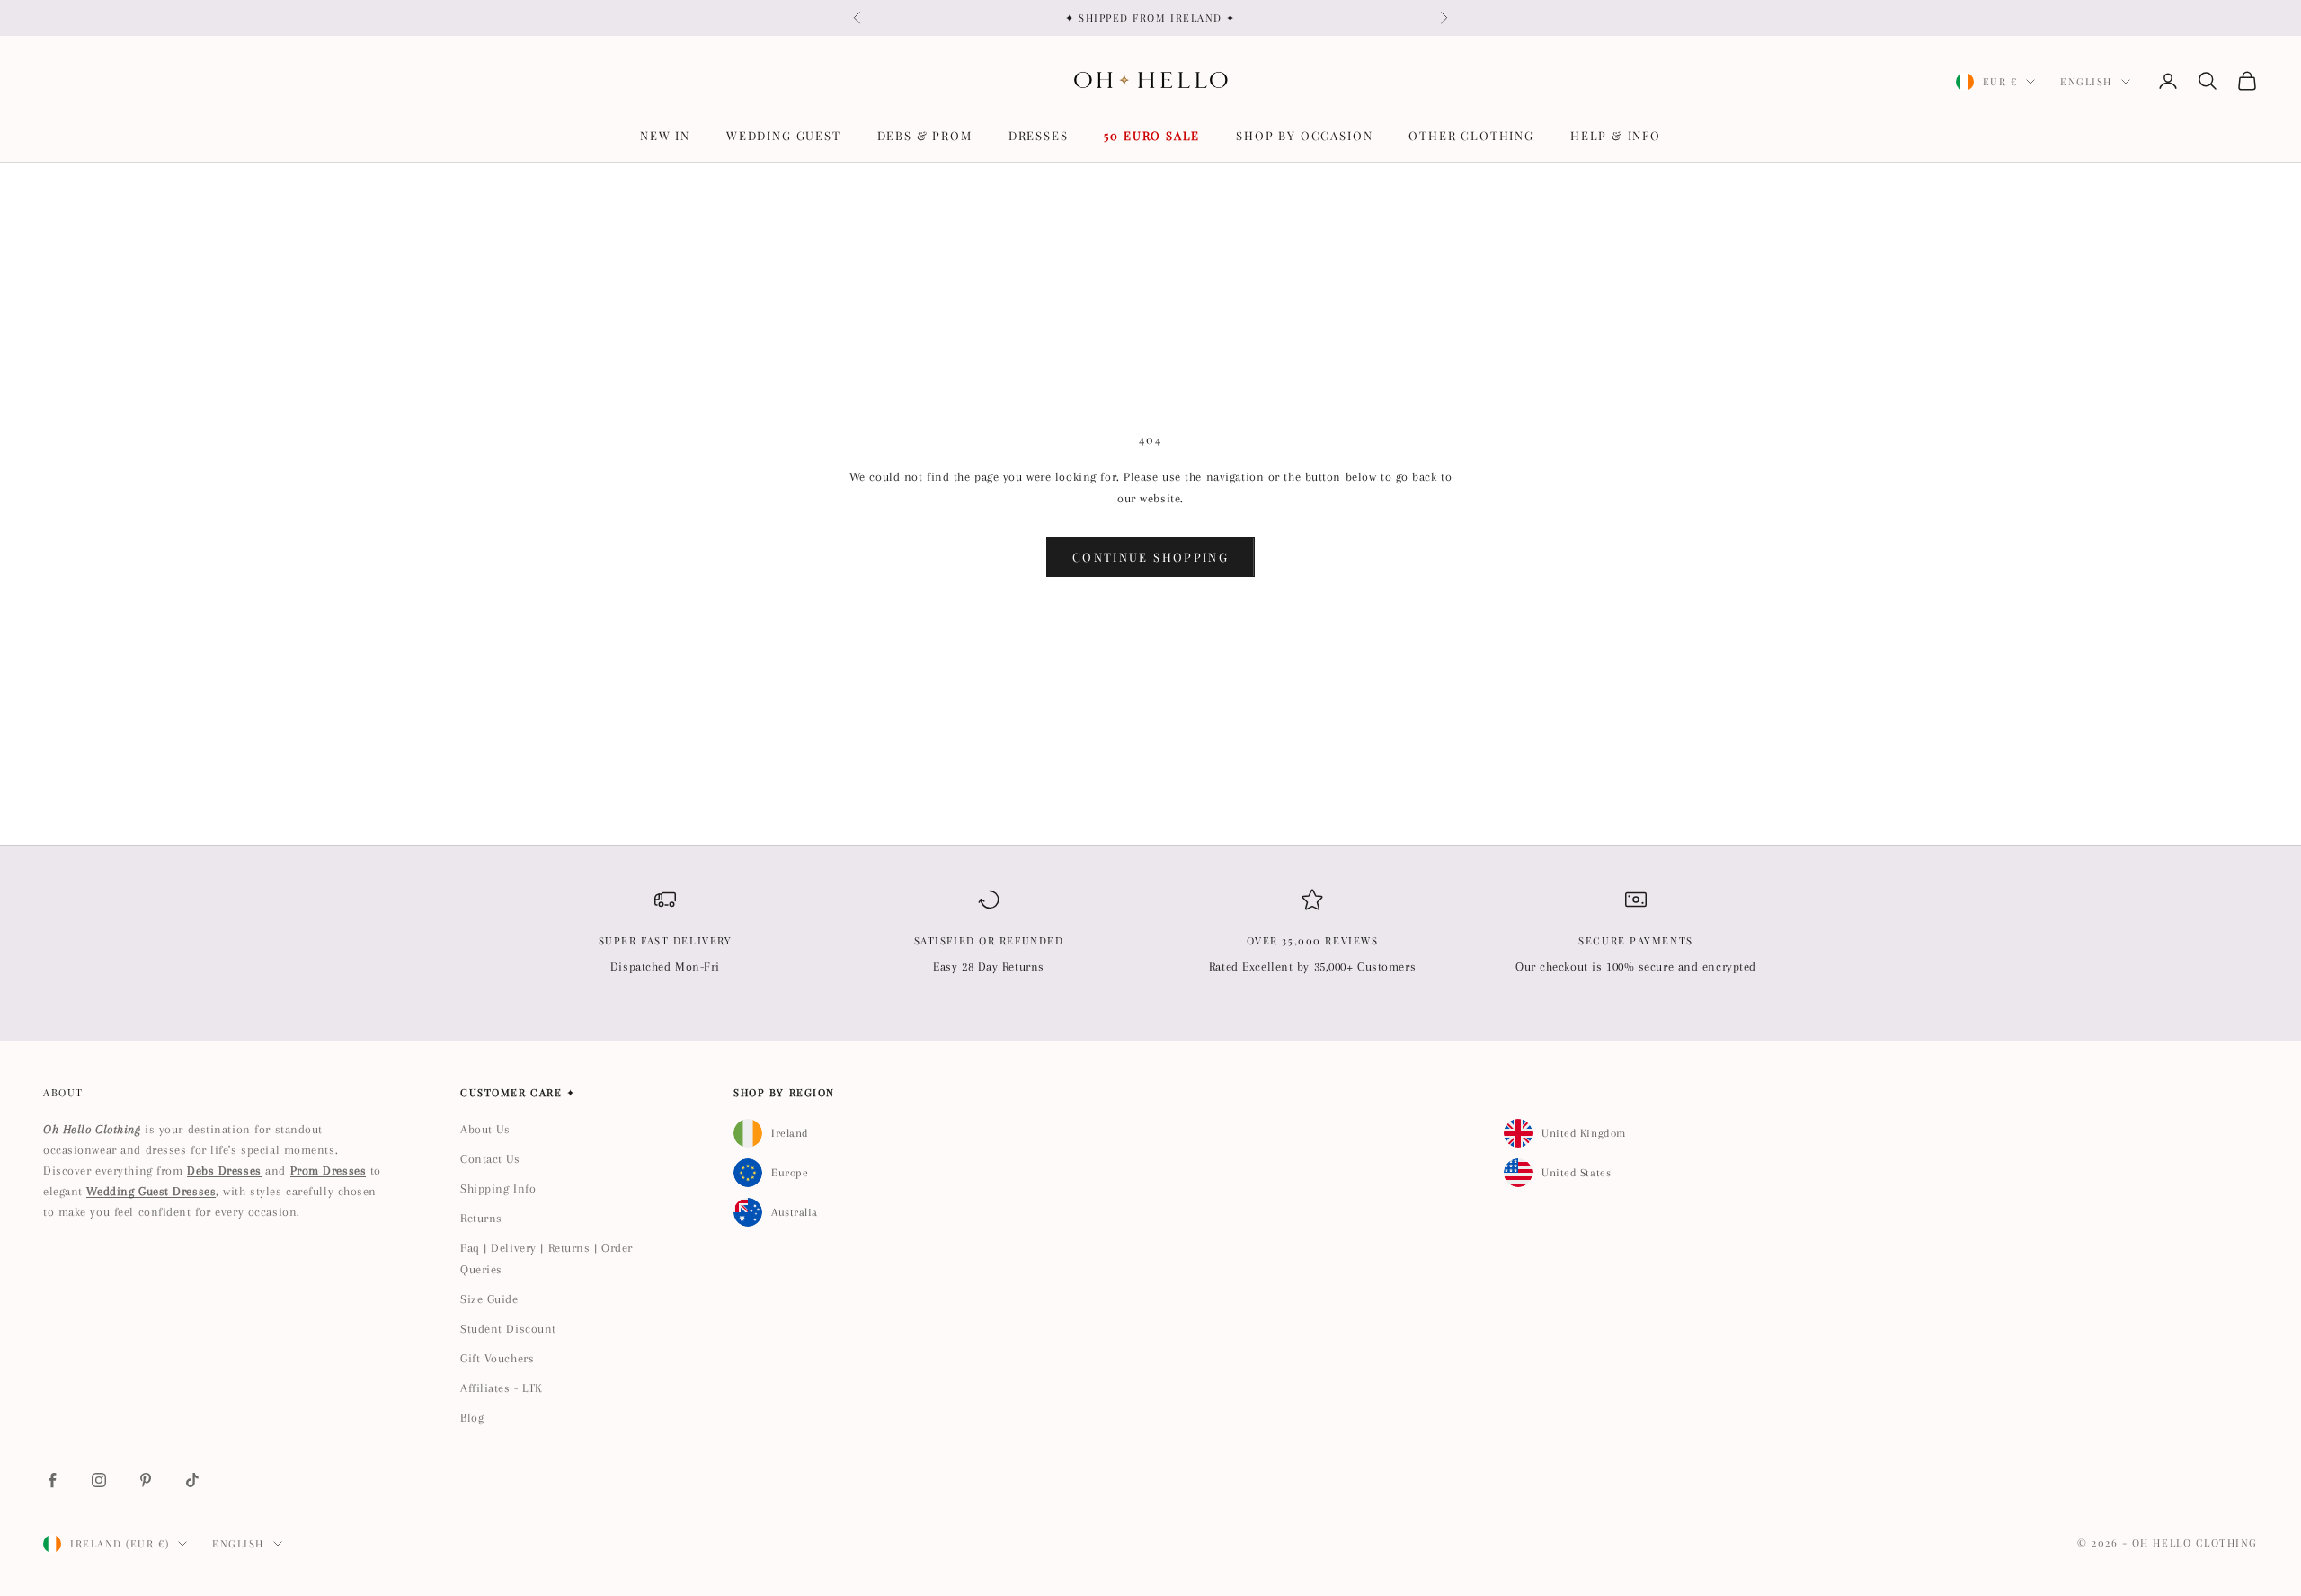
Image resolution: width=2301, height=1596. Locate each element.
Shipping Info (498, 1188)
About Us (485, 1129)
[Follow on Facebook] (52, 1480)
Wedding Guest (784, 135)
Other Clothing (1471, 135)
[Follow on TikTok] (192, 1480)
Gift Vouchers (497, 1358)
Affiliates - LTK (502, 1388)
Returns (481, 1218)
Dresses (1039, 135)
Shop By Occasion (1304, 135)
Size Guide (489, 1299)
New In (665, 135)
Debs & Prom (925, 135)
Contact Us (490, 1159)
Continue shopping (1150, 557)
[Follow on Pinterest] (146, 1480)
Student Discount (508, 1329)
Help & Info (1616, 135)
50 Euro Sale (1152, 135)
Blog (472, 1418)
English (2086, 81)
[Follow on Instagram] (99, 1480)
